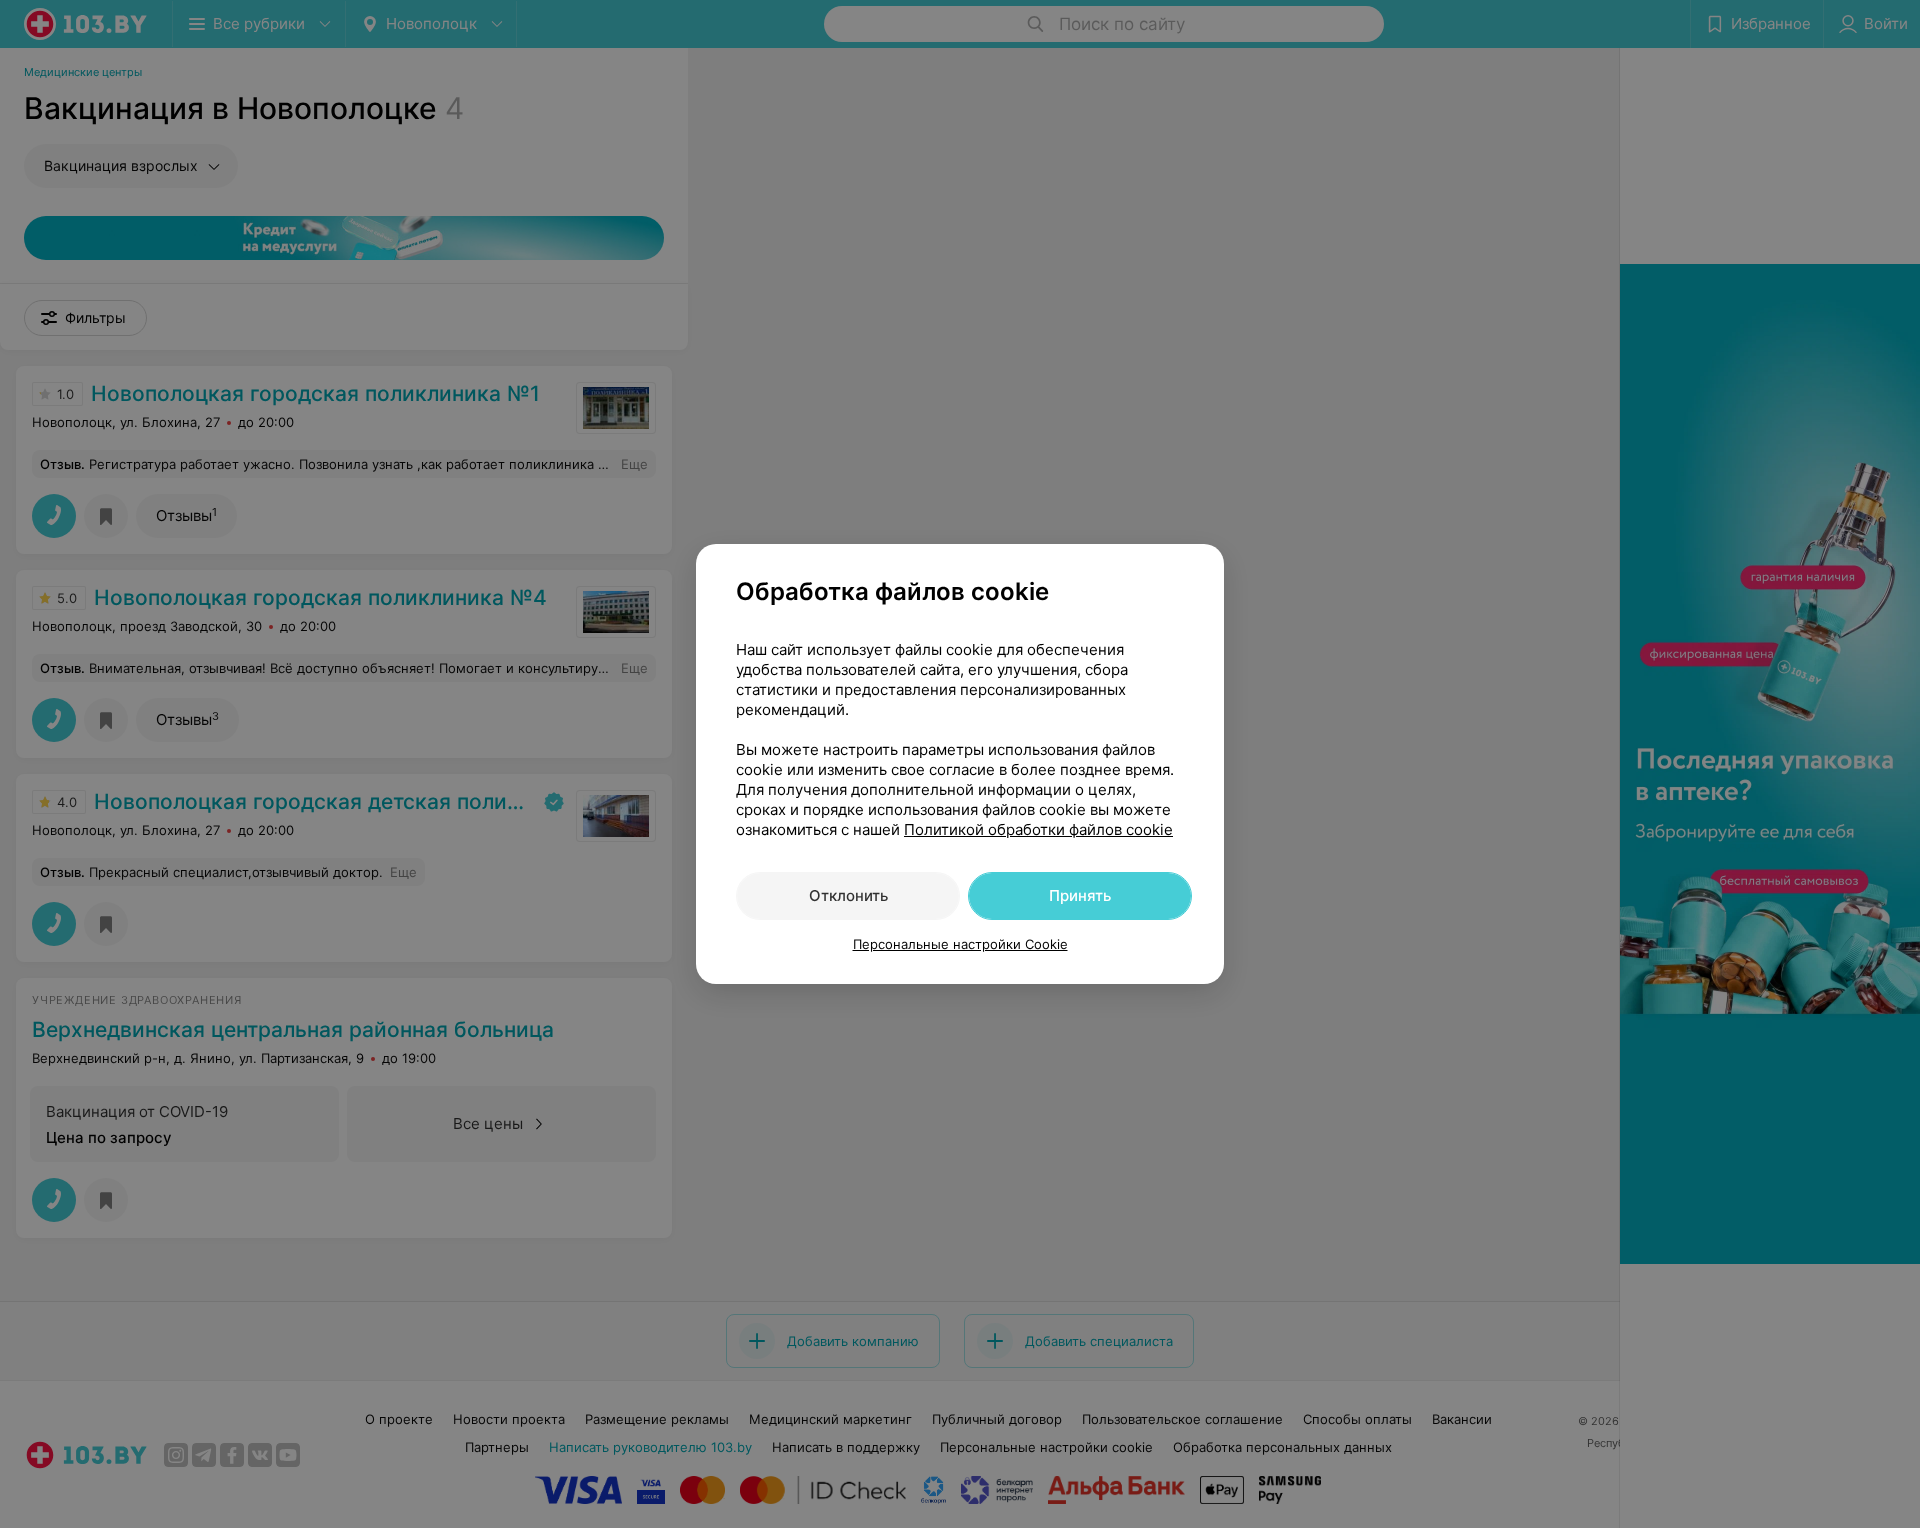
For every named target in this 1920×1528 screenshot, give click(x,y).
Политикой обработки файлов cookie (1038, 829)
